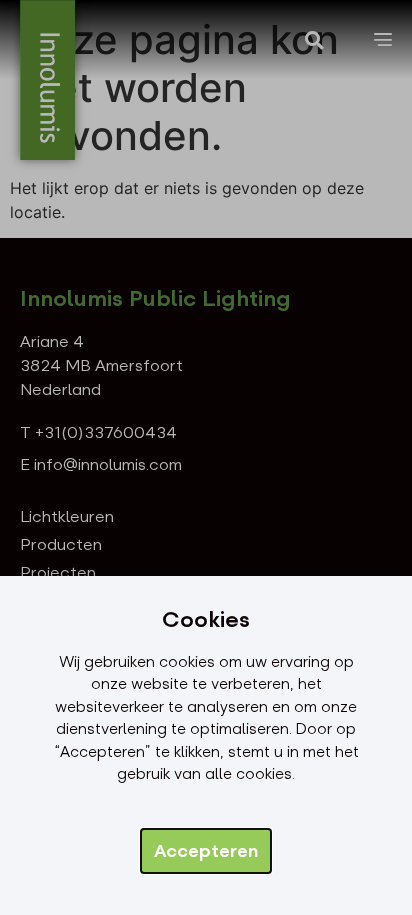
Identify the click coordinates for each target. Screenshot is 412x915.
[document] (206, 457)
